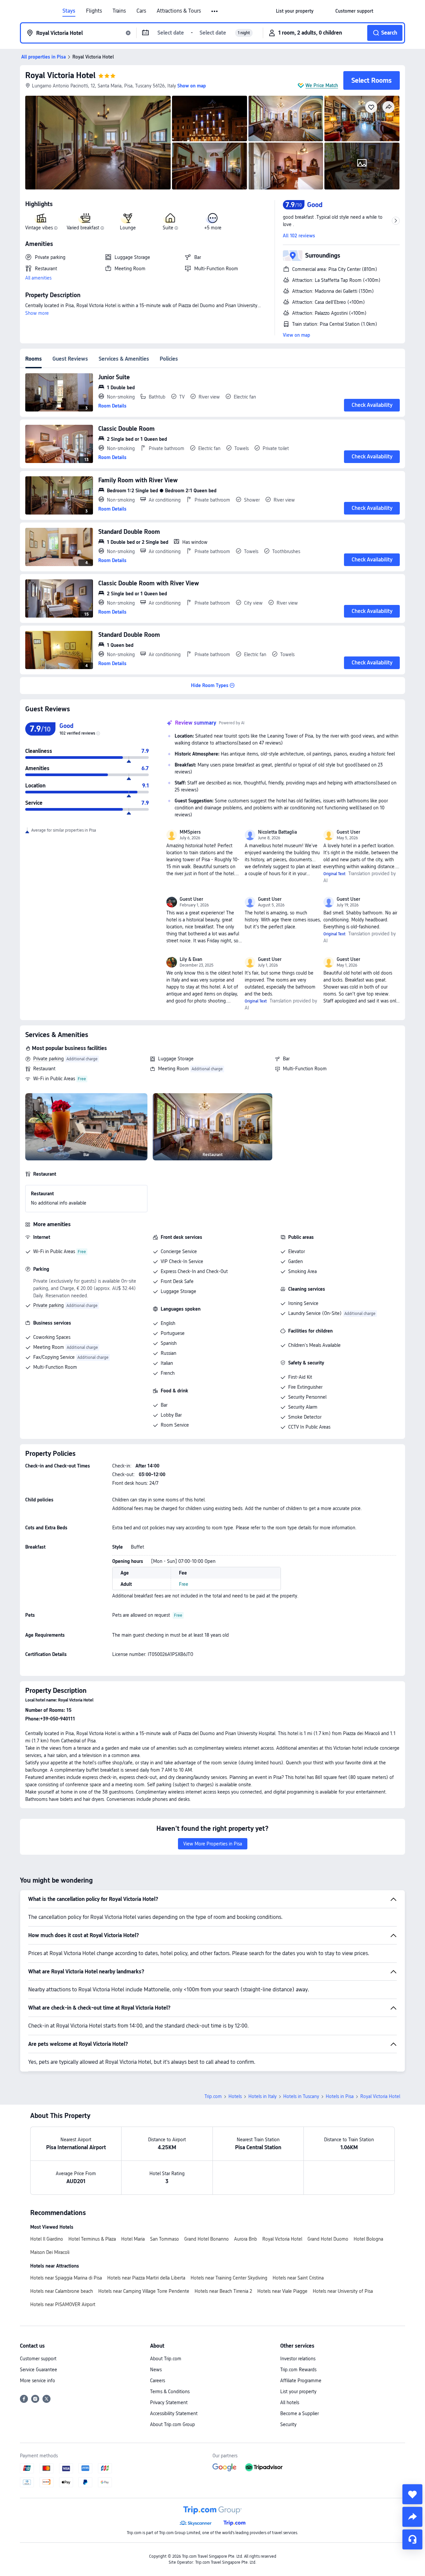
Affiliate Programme (301, 2381)
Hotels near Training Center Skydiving (229, 2278)
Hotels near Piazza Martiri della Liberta (146, 2278)
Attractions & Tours (179, 11)
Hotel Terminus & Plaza (92, 2239)
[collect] (412, 2494)
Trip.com (213, 2096)
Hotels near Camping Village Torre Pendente (144, 2291)
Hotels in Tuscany (301, 2096)
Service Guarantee (39, 2370)
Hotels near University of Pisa (343, 2291)
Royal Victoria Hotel (60, 75)
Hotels (235, 2096)
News (156, 2370)
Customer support (38, 2359)
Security (288, 2424)
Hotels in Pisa (340, 2096)
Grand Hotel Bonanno (207, 2239)
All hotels (290, 2402)
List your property (298, 2392)
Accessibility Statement (174, 2413)
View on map (297, 335)
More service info (38, 2381)
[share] (412, 2517)
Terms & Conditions (170, 2392)
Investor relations (298, 2359)
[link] (295, 11)
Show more (37, 313)
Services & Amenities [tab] (124, 359)
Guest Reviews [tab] (70, 359)
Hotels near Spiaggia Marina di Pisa (66, 2278)
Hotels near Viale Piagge (282, 2291)
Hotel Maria (133, 2239)
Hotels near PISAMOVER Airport (63, 2304)
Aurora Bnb (246, 2239)
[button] (215, 11)
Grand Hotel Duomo (328, 2239)
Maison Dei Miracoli (50, 2252)
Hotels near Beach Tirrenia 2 (223, 2291)
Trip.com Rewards (298, 2370)
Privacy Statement (169, 2402)
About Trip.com (166, 2359)
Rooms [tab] (34, 359)
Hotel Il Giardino (47, 2239)
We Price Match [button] (322, 85)
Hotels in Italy (262, 2096)
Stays (69, 11)
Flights (94, 11)
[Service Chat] (412, 2539)
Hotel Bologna (368, 2239)
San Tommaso (165, 2239)
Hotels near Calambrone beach (62, 2291)
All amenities (38, 278)
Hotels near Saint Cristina (298, 2278)
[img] (98, 143)
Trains (119, 11)
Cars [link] (141, 11)
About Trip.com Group (172, 2424)
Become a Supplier (299, 2413)
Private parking (48, 1059)
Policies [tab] (169, 359)
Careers (158, 2381)
